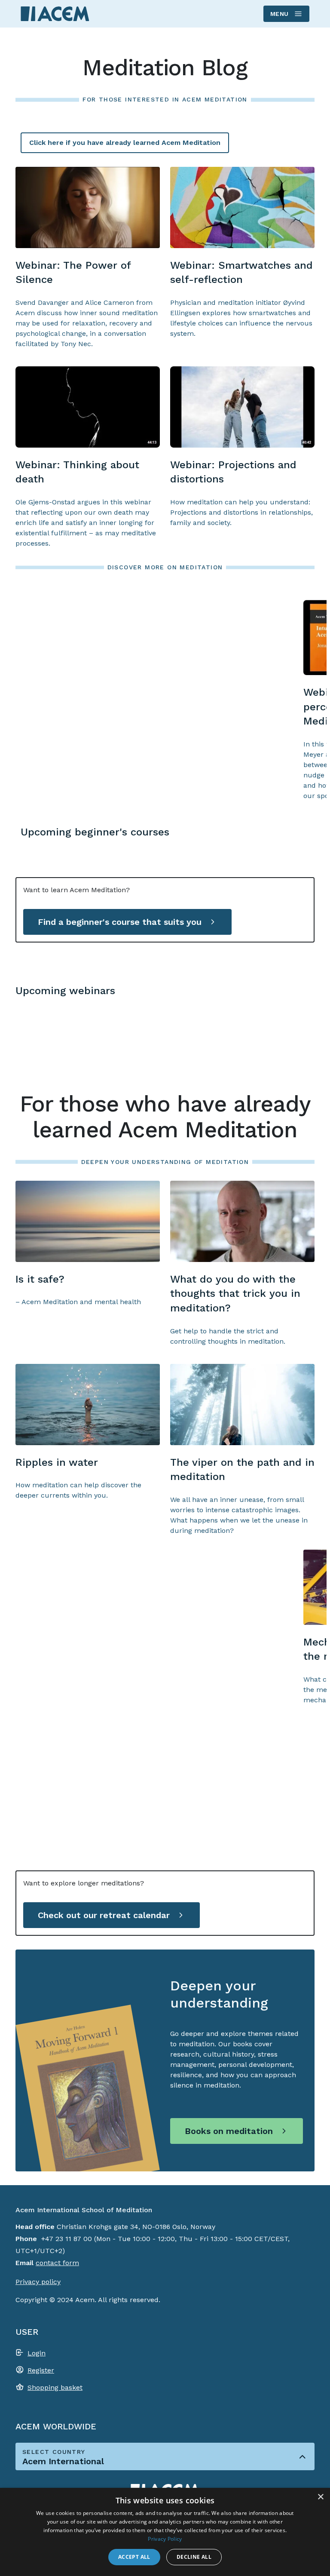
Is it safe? (40, 1279)
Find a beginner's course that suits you (120, 922)
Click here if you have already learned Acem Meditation (125, 143)
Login (37, 2353)
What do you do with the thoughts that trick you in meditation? (235, 1294)
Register (41, 2370)
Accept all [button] (134, 2557)
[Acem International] (55, 14)
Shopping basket (55, 2387)
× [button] (320, 2497)
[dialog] (165, 2532)
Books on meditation (229, 2131)
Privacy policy (38, 2282)
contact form (57, 2263)
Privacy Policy (165, 2539)
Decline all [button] (194, 2557)
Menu (280, 14)
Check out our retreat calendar (104, 1915)
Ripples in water (57, 1462)
